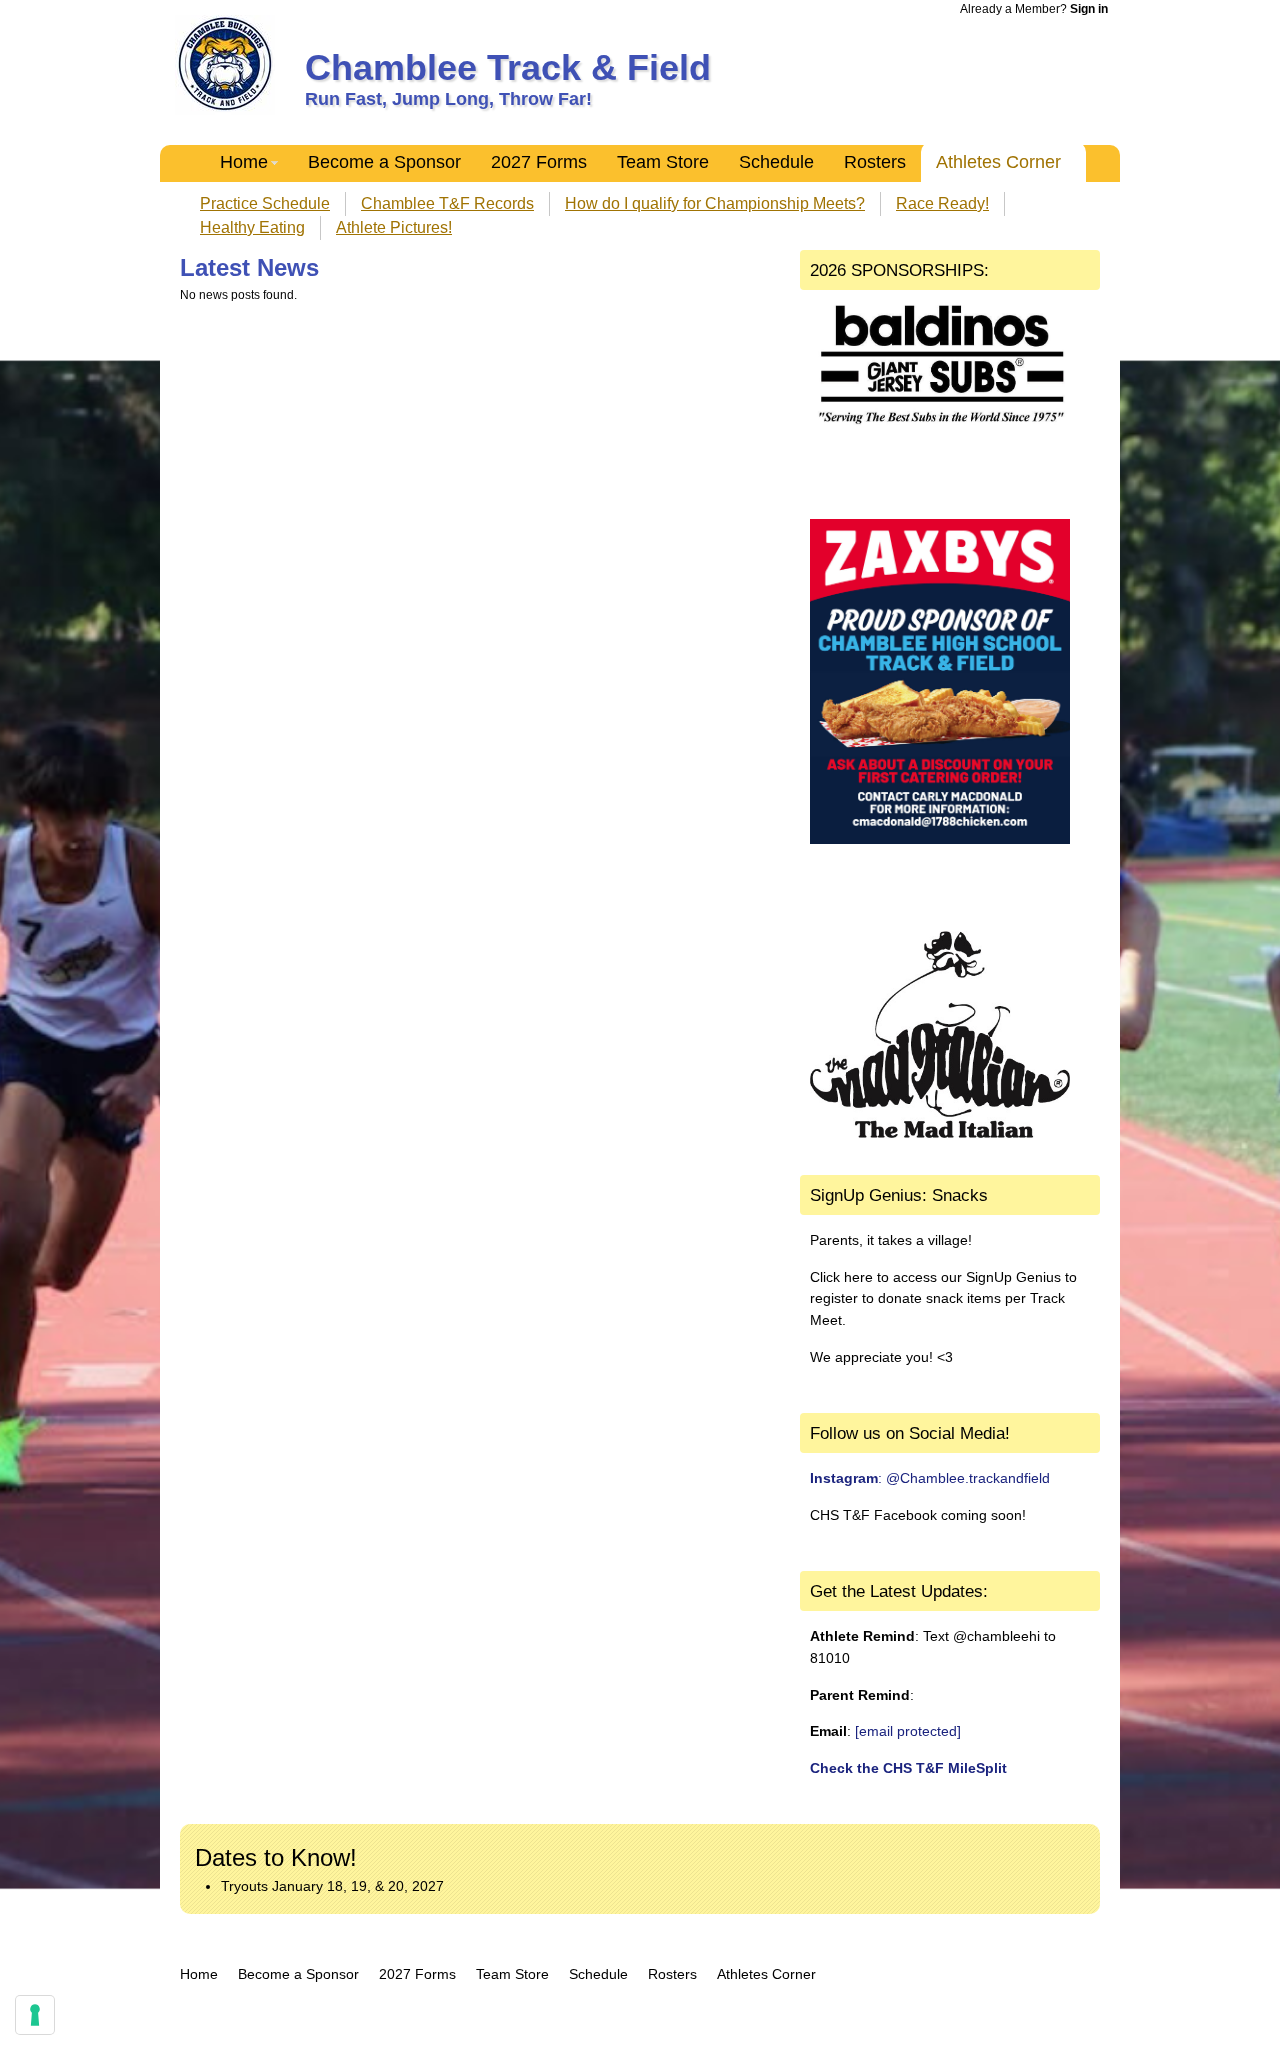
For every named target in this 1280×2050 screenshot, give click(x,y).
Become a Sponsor (384, 162)
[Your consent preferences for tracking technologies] (35, 2015)
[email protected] (908, 1731)
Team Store (663, 162)
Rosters (875, 162)
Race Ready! (942, 203)
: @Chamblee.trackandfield (930, 1478)
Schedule (776, 162)
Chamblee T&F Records (447, 203)
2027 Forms (539, 162)
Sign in (1089, 9)
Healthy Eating (252, 227)
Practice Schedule (265, 203)
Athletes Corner (998, 162)
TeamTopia (640, 2012)
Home (244, 162)
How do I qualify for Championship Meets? (715, 203)
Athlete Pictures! (394, 227)
